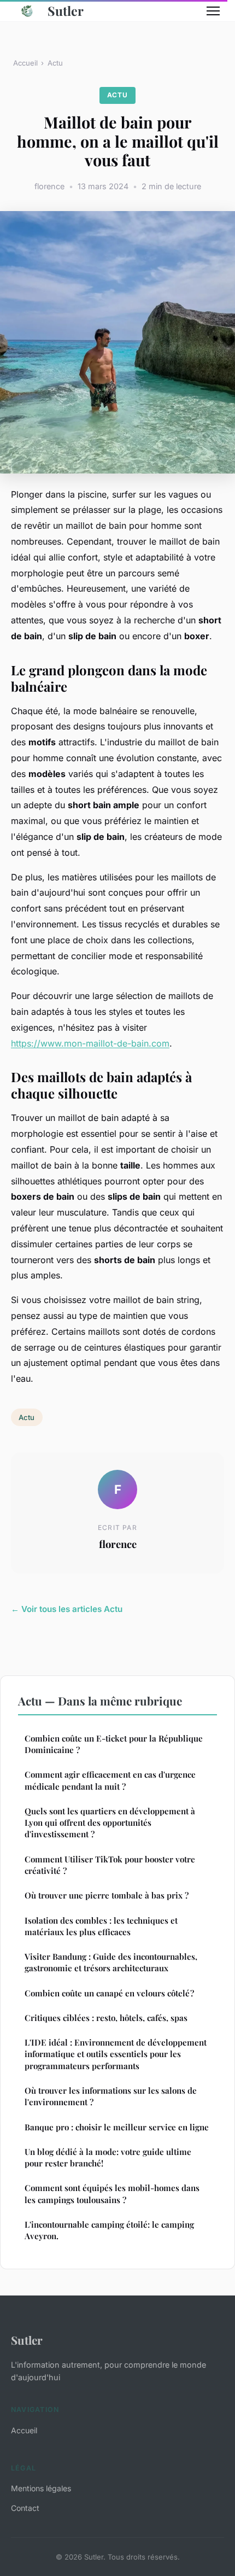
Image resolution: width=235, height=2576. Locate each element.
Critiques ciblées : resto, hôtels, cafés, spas (106, 2018)
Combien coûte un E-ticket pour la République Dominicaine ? (114, 1744)
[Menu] (213, 11)
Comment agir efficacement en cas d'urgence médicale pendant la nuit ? (110, 1780)
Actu (55, 63)
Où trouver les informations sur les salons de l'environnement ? (111, 2096)
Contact (25, 2508)
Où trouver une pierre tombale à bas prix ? (107, 1895)
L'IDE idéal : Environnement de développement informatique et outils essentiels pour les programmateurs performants (116, 2054)
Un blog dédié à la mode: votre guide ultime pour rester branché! (108, 2157)
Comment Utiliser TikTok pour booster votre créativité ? (110, 1865)
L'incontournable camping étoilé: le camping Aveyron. (109, 2230)
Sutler (66, 11)
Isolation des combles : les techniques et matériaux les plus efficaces (101, 1926)
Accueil (25, 63)
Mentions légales (41, 2488)
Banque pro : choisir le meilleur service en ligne (117, 2127)
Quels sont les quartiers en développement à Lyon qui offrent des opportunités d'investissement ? (110, 1823)
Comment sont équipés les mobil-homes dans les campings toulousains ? (112, 2194)
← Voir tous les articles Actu (67, 1609)
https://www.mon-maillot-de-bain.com (90, 1043)
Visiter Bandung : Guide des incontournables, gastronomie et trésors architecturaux (111, 1962)
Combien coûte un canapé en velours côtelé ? (109, 1993)
